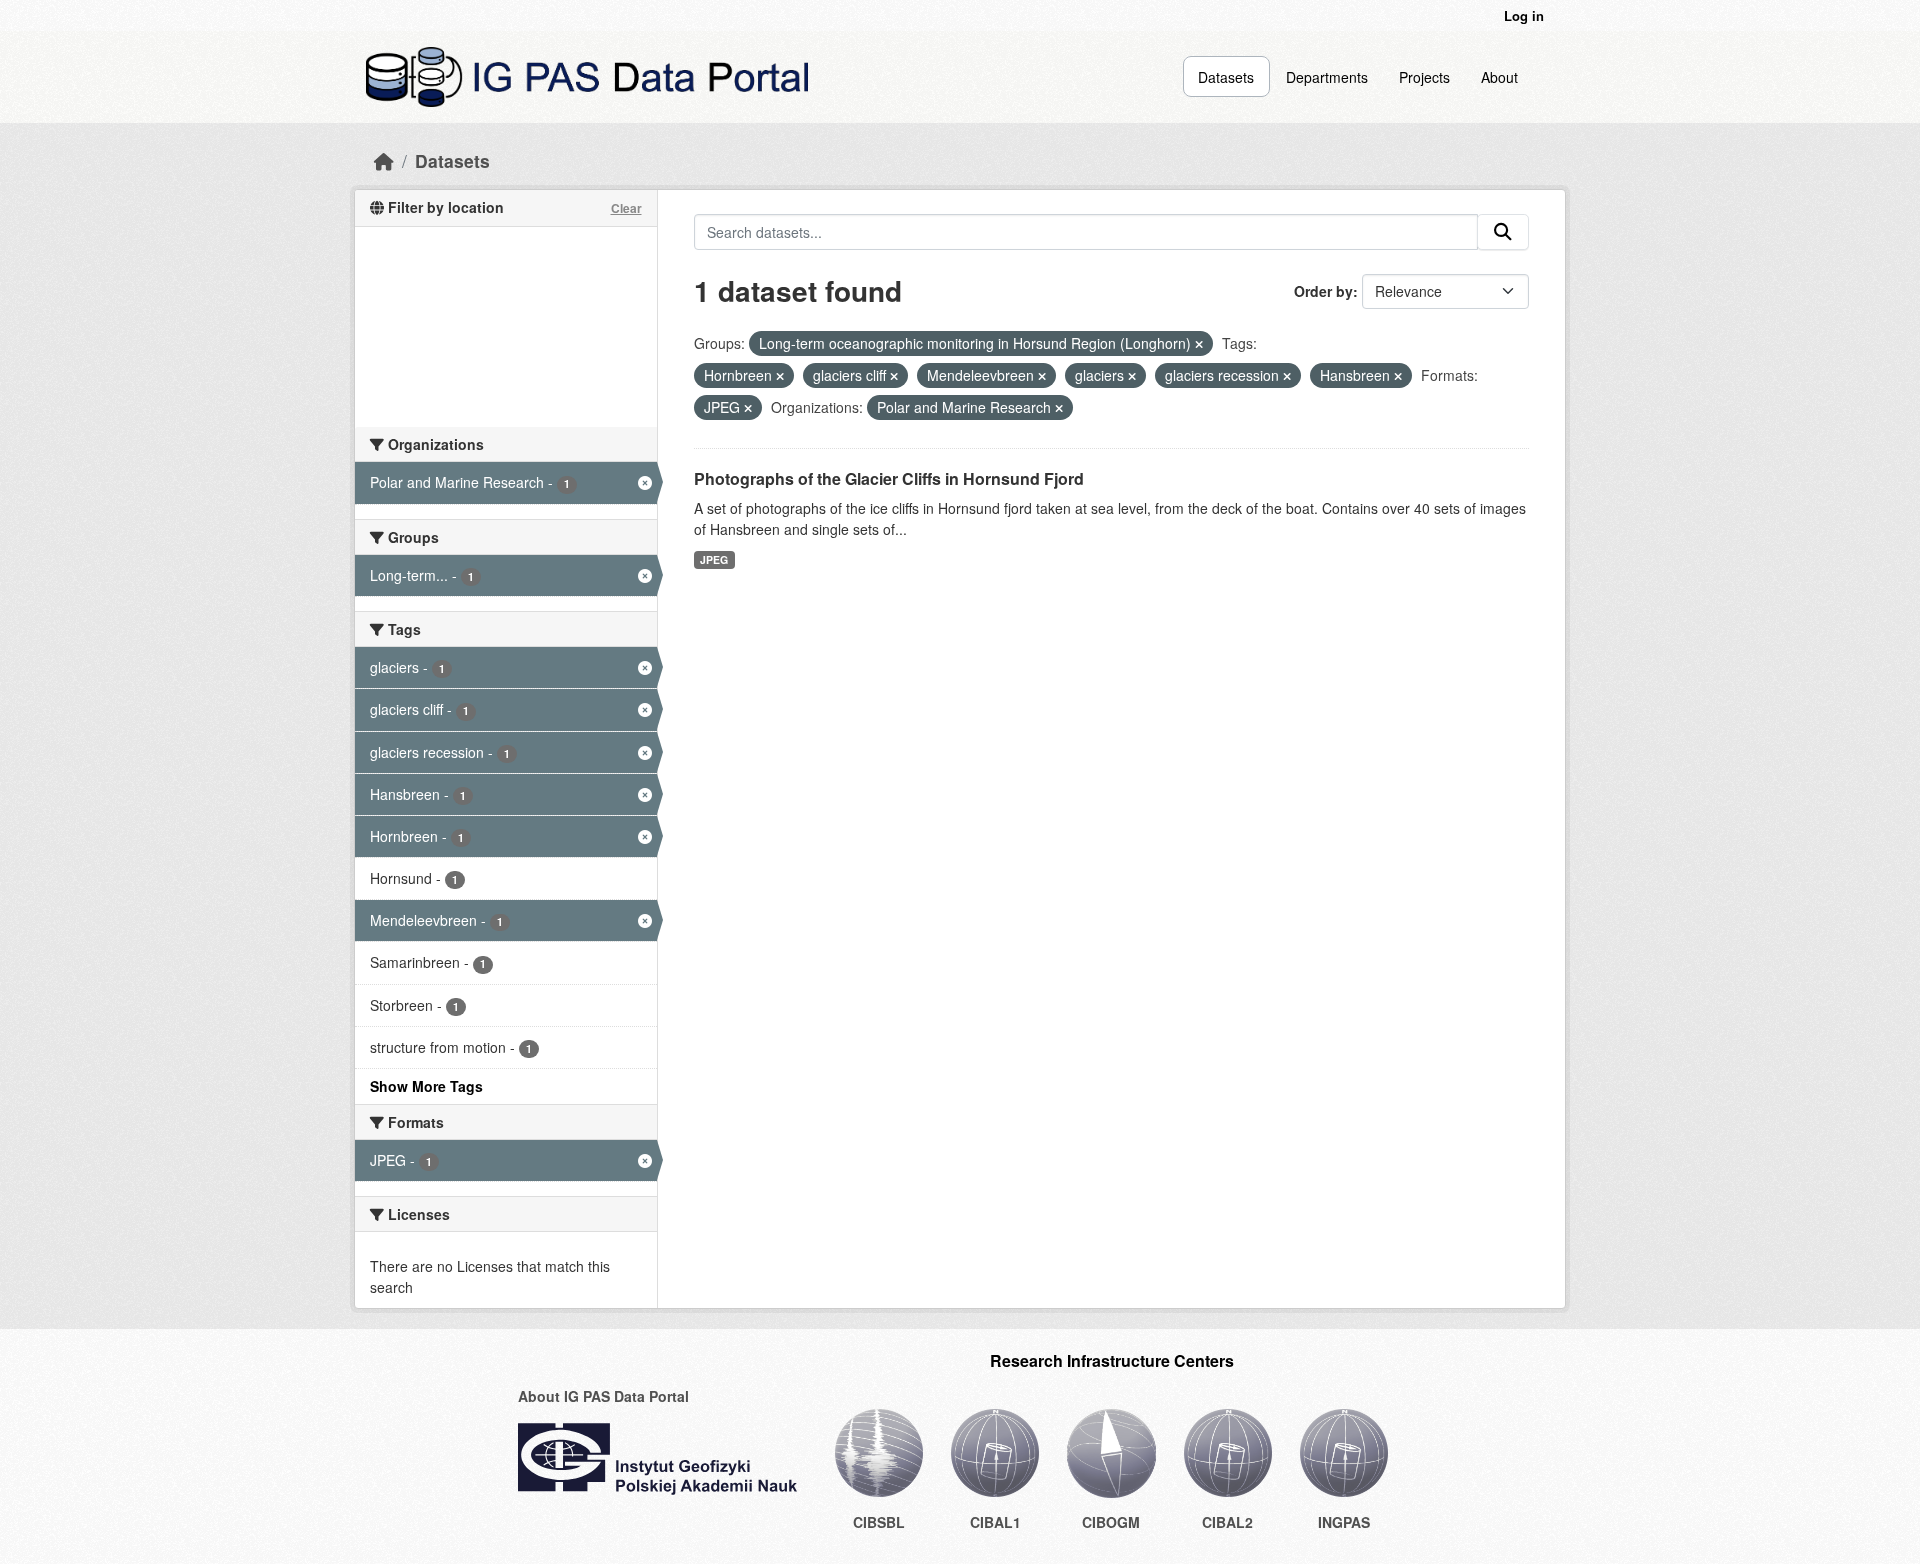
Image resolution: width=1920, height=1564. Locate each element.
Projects (1424, 77)
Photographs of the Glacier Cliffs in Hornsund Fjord (889, 478)
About (1499, 77)
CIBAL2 (1227, 1522)
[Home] (384, 160)
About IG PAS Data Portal (603, 1396)
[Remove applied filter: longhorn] (1199, 344)
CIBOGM (1111, 1522)
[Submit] (1503, 232)
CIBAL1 (995, 1522)
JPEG (714, 559)
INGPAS (1344, 1522)
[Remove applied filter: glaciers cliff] (894, 376)
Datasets (1226, 77)
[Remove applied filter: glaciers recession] (1287, 376)
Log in (1524, 15)
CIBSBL (879, 1522)
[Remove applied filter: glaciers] (1132, 376)
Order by (1323, 291)
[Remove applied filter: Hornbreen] (780, 376)
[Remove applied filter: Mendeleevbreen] (1042, 376)
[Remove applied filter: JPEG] (748, 408)
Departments (1327, 77)
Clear (626, 208)
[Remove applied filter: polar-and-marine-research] (1059, 408)
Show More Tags (426, 1086)
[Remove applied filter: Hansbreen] (1398, 376)
